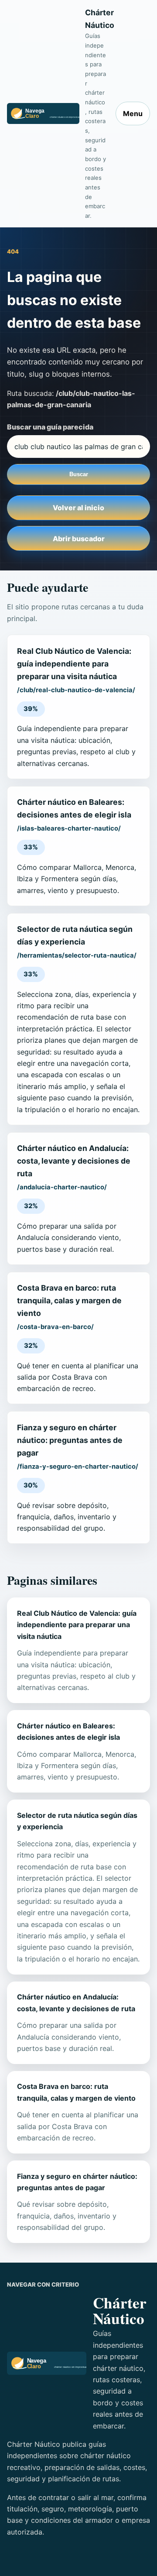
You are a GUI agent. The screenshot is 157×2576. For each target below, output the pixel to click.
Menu (133, 113)
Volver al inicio (78, 508)
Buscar (79, 474)
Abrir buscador (79, 539)
